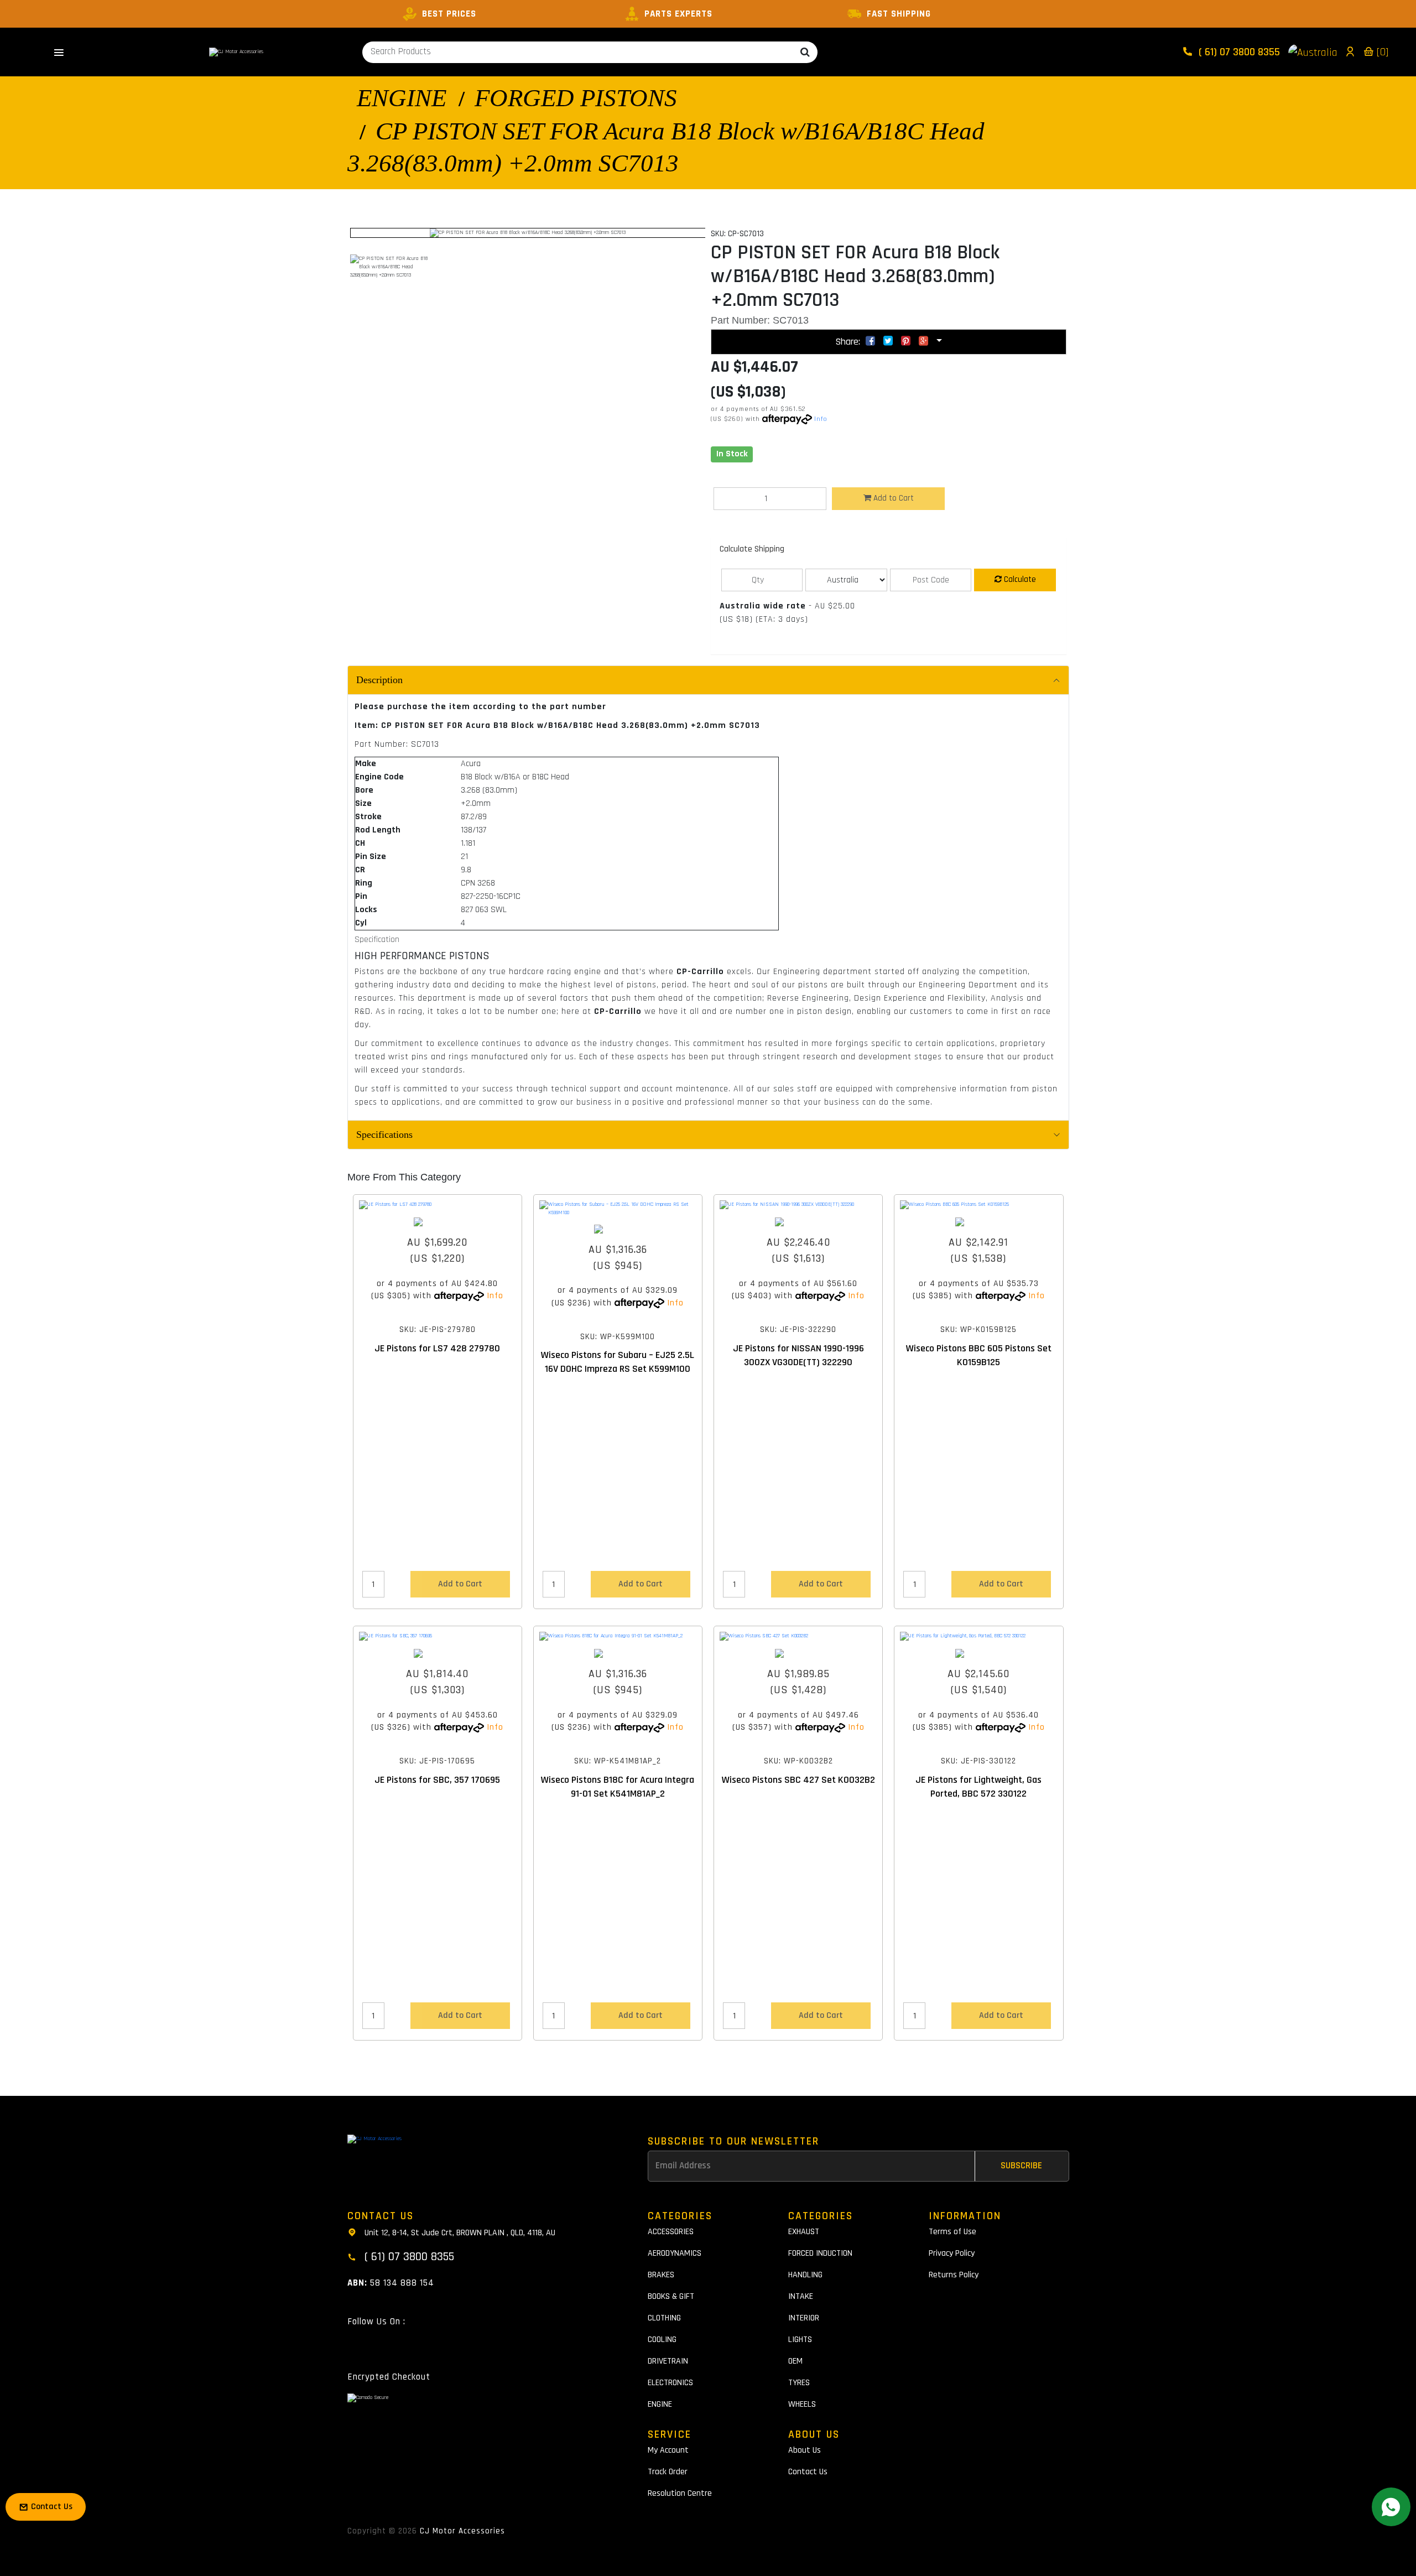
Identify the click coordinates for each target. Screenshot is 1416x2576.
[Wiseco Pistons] (618, 1229)
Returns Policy (954, 2275)
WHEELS (802, 2404)
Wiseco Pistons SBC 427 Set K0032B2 (798, 1780)
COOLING (662, 2340)
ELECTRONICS (670, 2383)
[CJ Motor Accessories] (236, 52)
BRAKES (661, 2275)
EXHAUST (804, 2232)
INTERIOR (804, 2318)
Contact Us (808, 2472)
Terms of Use (952, 2232)
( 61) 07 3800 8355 (1238, 52)
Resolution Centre (680, 2493)
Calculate (1019, 579)
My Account (668, 2450)
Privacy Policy (952, 2253)
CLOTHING (664, 2318)
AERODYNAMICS (675, 2253)
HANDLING (805, 2275)
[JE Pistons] (438, 1222)
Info (821, 419)
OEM (795, 2361)
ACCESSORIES (671, 2232)
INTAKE (801, 2296)
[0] (1381, 52)
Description (379, 680)
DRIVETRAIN (668, 2361)
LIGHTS (800, 2340)
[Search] (805, 52)
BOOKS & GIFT (671, 2296)
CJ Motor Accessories (462, 2531)
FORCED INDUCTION (820, 2253)
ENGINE (402, 98)
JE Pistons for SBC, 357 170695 (437, 1780)
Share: (849, 342)
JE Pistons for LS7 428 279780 (437, 1348)
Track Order (668, 2472)
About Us (805, 2450)
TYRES (799, 2383)
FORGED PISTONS (576, 98)
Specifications (384, 1135)
